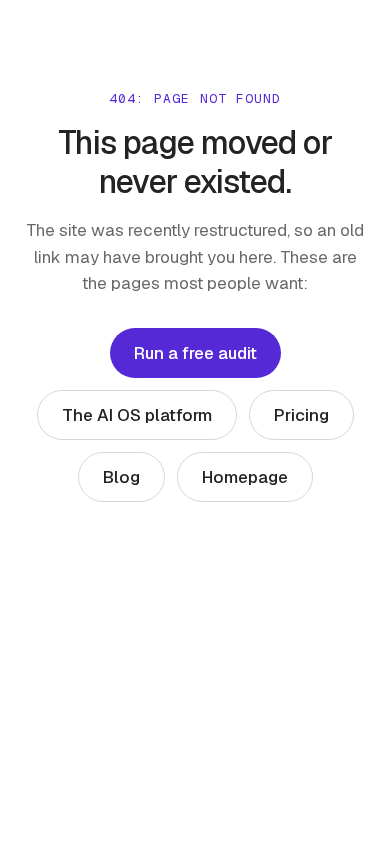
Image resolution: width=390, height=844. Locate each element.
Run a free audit (195, 353)
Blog (121, 477)
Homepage (245, 477)
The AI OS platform (137, 415)
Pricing (301, 415)
